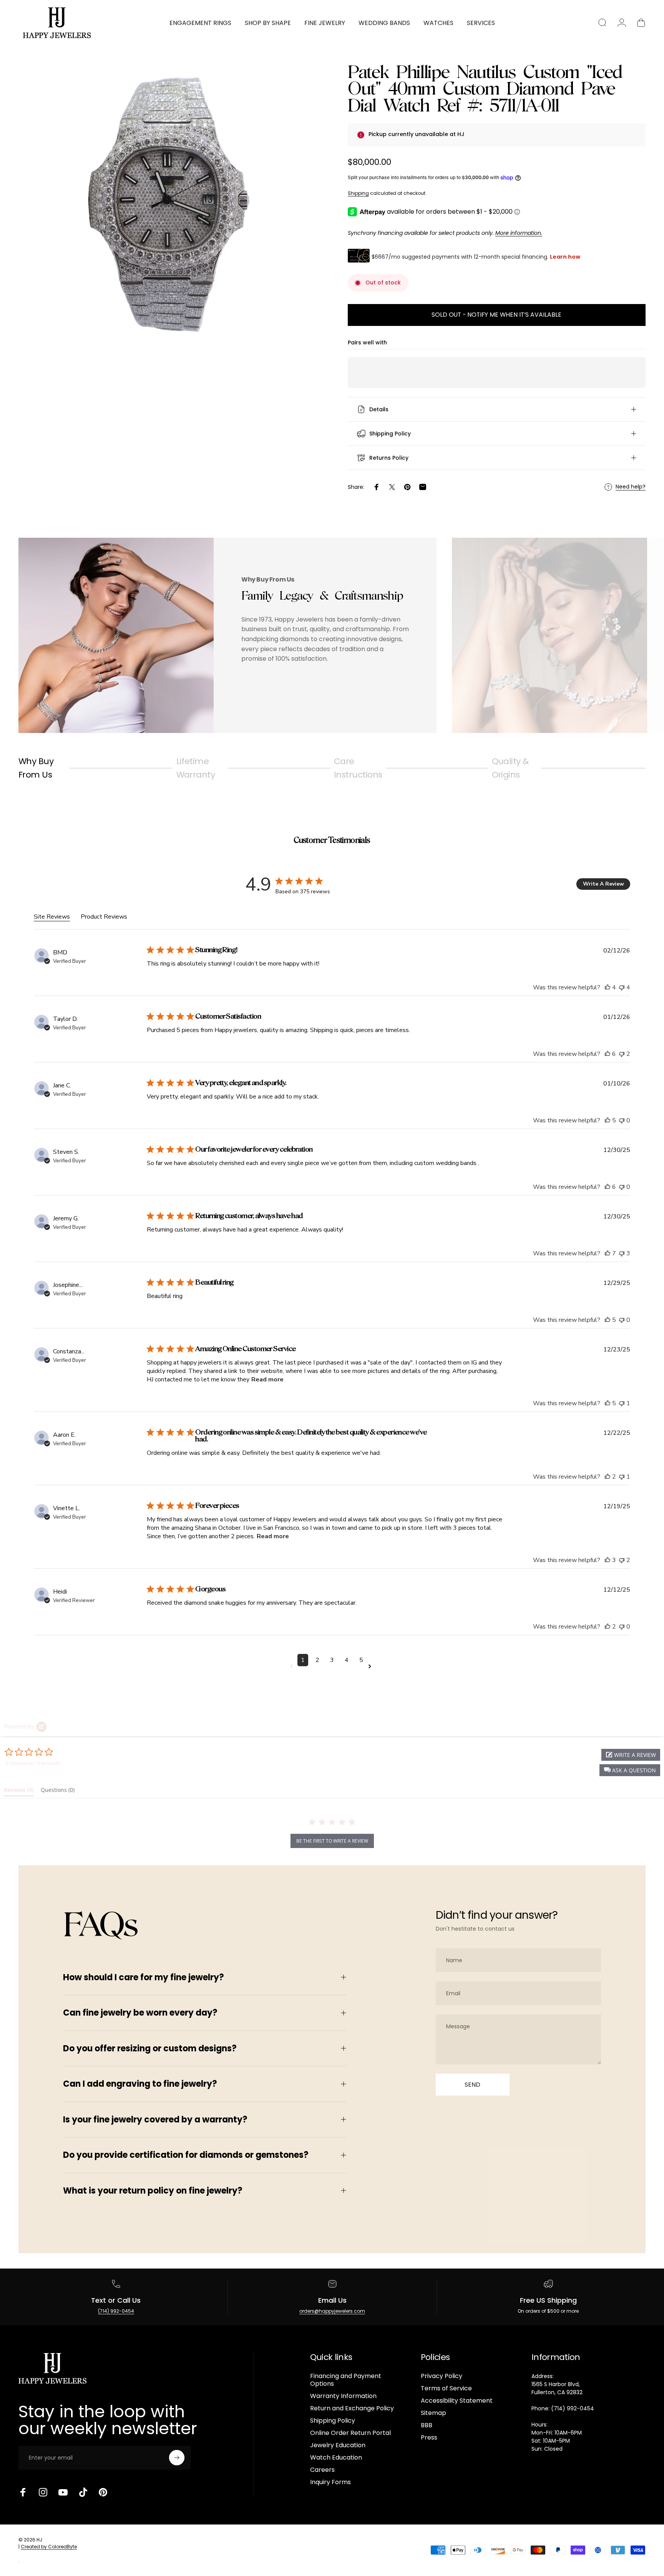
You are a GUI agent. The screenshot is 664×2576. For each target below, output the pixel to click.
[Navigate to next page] (371, 1666)
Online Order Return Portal (350, 2433)
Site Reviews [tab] (52, 917)
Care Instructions (358, 768)
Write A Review (603, 884)
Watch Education (336, 2458)
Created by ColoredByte (49, 2546)
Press (429, 2438)
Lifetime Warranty (196, 768)
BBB (427, 2425)
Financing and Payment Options (346, 2380)
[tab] (19, 1792)
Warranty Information (343, 2396)
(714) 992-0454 (116, 2311)
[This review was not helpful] (622, 987)
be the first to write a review (332, 1841)
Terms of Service (446, 2388)
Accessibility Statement (457, 2401)
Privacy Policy (442, 2376)
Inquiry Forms (330, 2482)
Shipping (358, 193)
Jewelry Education (338, 2445)
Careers (322, 2470)
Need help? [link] (631, 487)
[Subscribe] (177, 2458)
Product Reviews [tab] (104, 917)
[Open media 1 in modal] (167, 204)
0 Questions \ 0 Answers (33, 1763)
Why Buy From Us (36, 768)
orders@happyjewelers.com (332, 2311)
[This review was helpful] (608, 987)
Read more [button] (267, 1379)
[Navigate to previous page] (293, 1666)
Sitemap (433, 2413)
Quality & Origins (510, 768)
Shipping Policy (333, 2421)
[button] (630, 1770)
